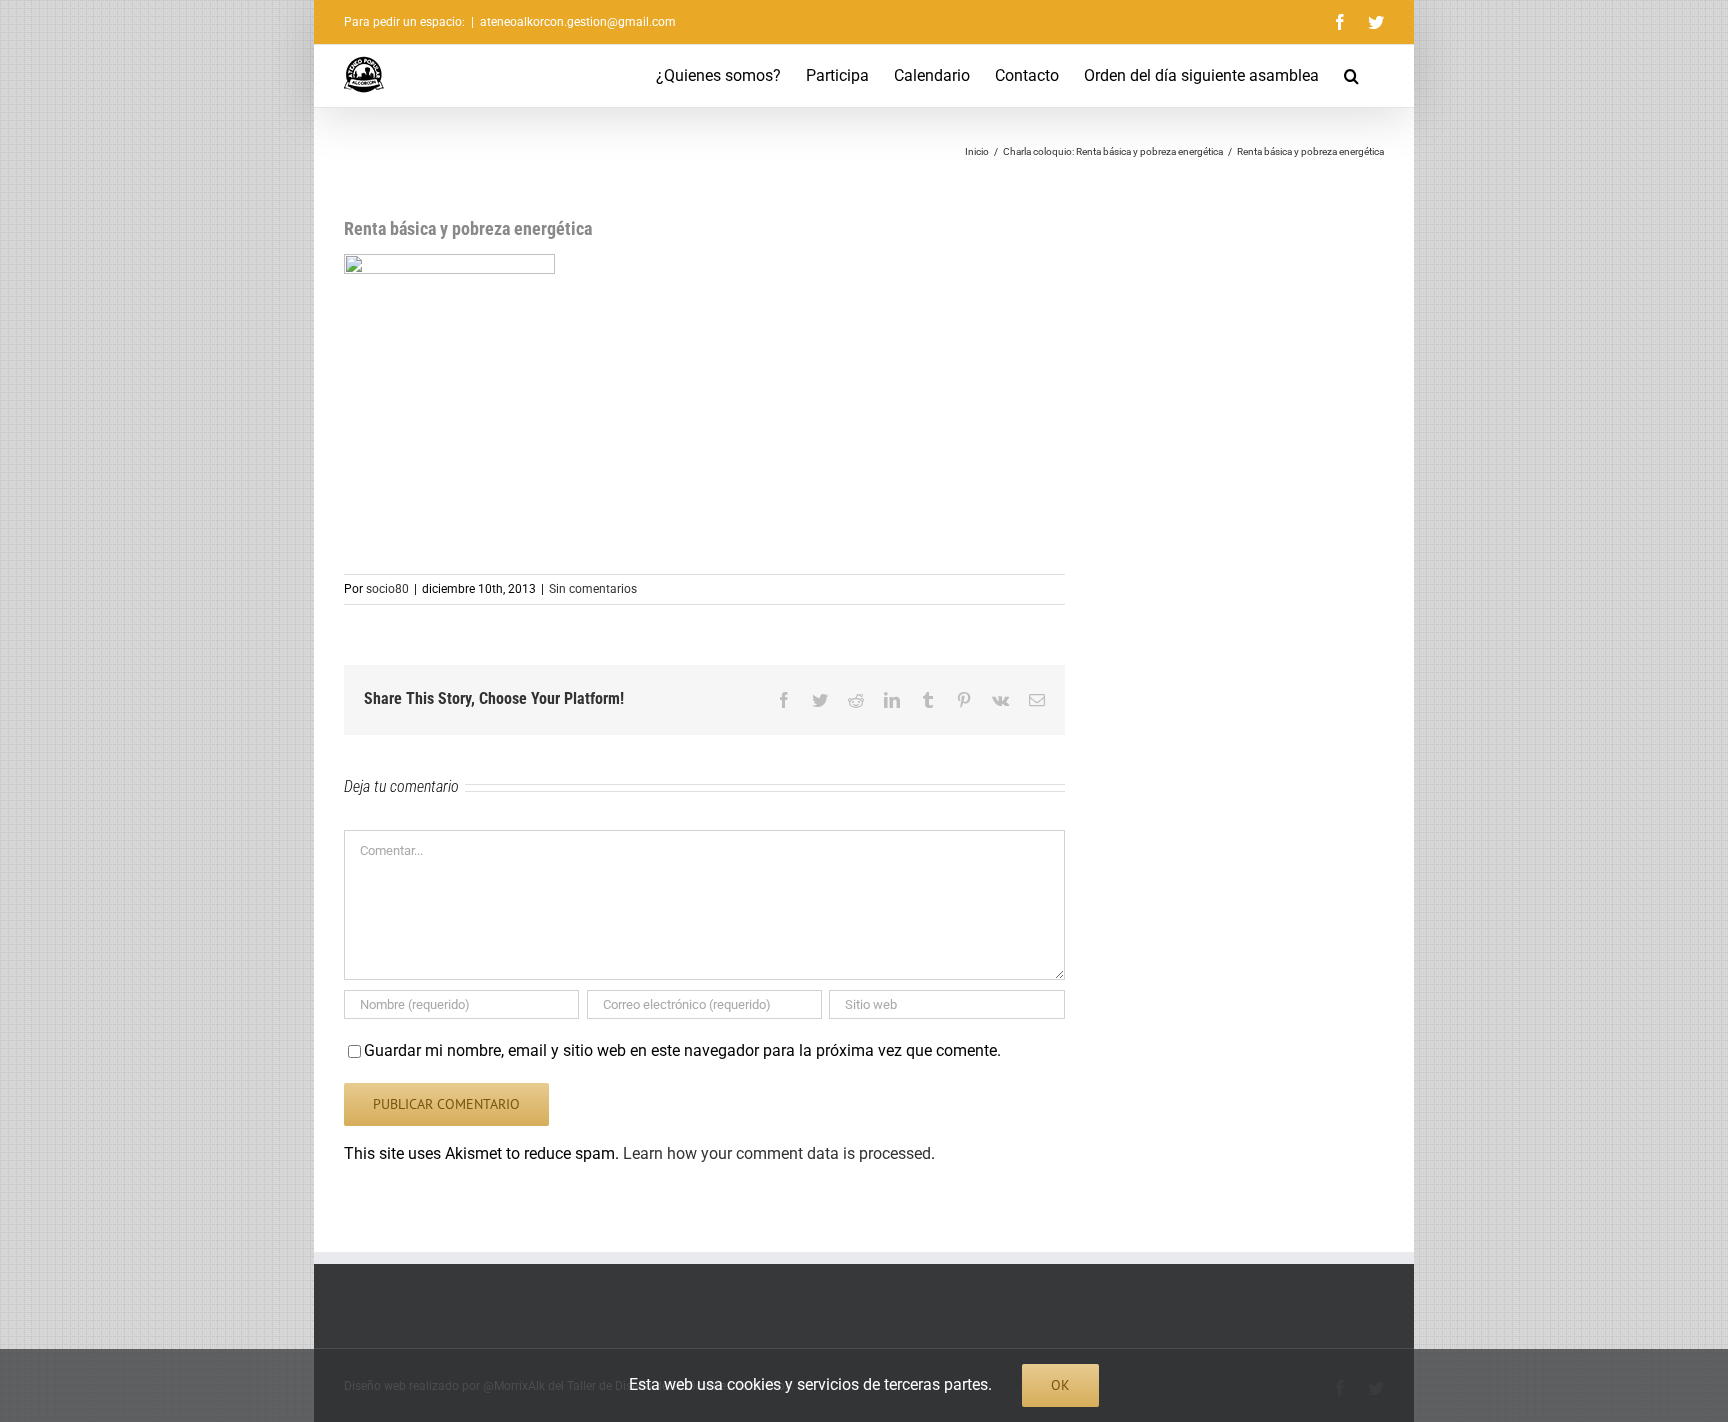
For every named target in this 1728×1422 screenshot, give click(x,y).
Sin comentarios (593, 589)
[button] (1351, 76)
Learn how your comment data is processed (777, 1153)
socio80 (387, 589)
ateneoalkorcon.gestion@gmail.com (578, 22)
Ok (1060, 1385)
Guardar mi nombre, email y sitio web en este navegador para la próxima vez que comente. (682, 1050)
